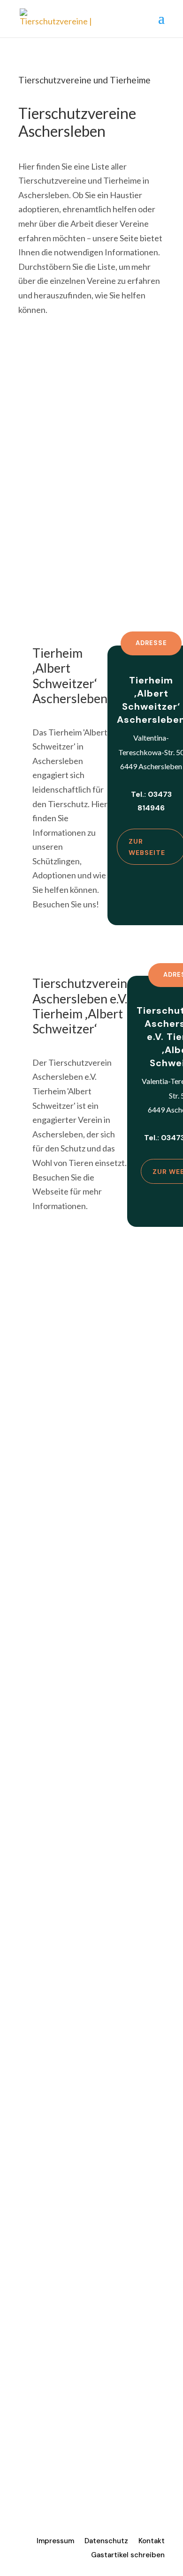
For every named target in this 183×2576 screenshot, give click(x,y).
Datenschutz (106, 2542)
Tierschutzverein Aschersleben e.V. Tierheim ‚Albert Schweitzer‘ (80, 1006)
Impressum (55, 2542)
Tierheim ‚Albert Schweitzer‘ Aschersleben (70, 676)
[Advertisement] (91, 451)
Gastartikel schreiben (128, 2556)
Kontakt (152, 2542)
